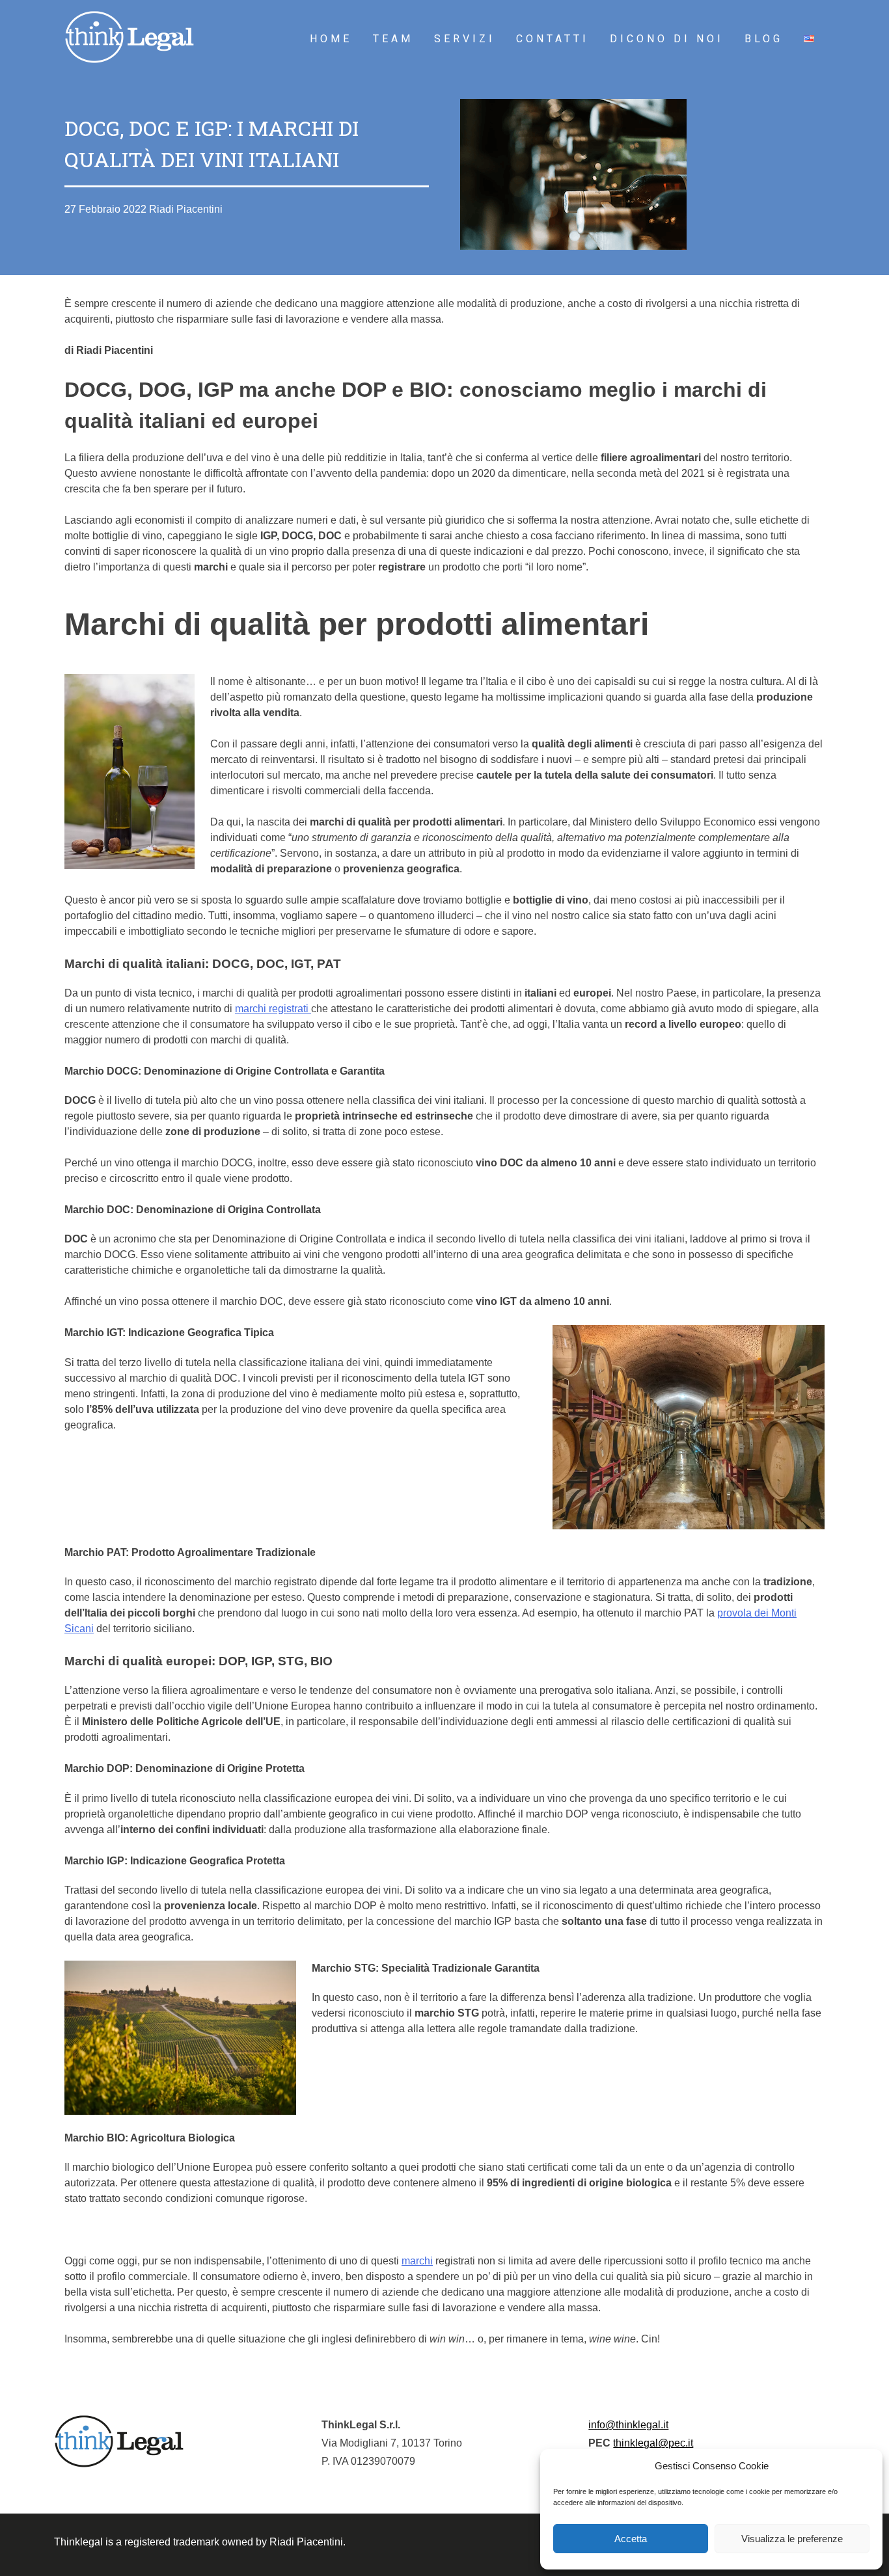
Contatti (553, 39)
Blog (764, 39)
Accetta (631, 2539)
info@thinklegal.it (628, 2425)
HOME (331, 39)
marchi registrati (273, 1009)
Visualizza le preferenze (792, 2539)
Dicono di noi (667, 39)
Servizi (465, 39)
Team (393, 39)
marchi (417, 2261)
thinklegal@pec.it (653, 2443)
